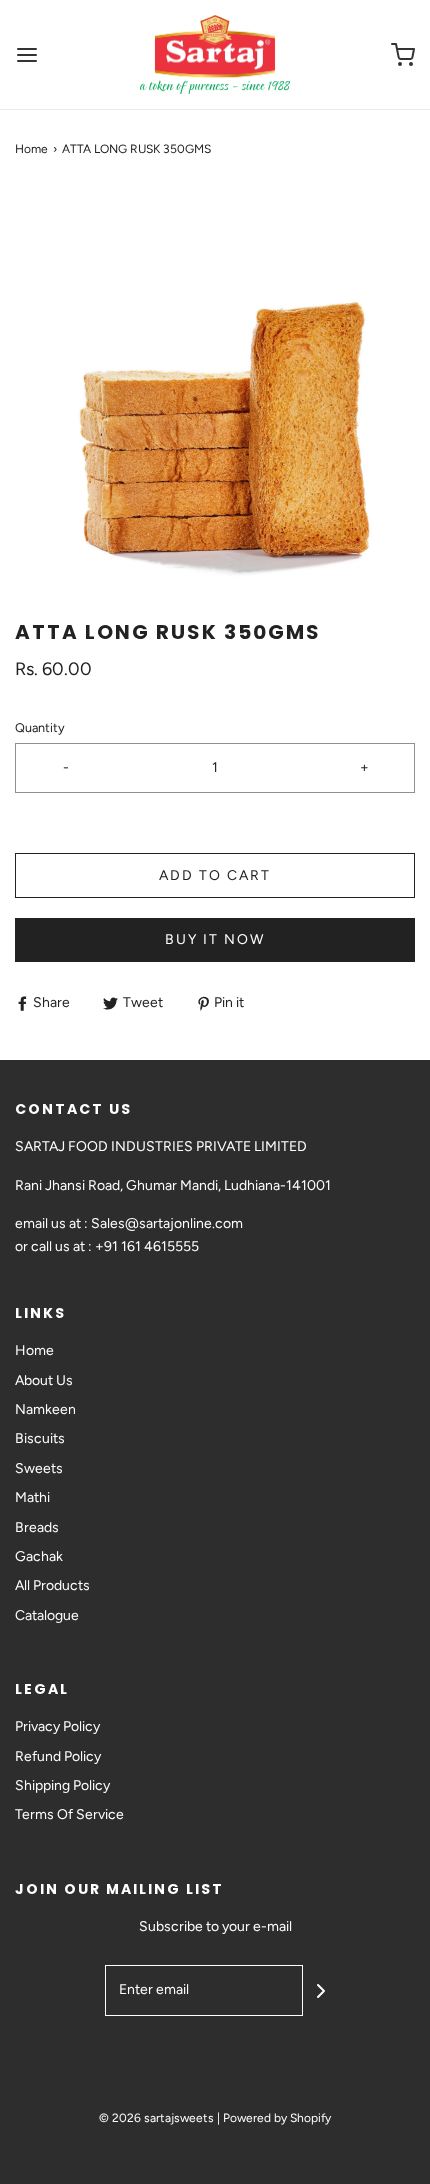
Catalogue (47, 1615)
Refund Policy (58, 1756)
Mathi (32, 1497)
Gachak (39, 1556)
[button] (215, 389)
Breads (37, 1527)
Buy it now (215, 939)
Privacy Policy (57, 1726)
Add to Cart (215, 875)
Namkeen (45, 1409)
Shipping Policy (62, 1785)
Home (31, 149)
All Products (52, 1585)
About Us (44, 1380)
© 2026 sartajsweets (156, 2118)
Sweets (39, 1468)
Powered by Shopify (277, 2118)
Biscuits (40, 1438)
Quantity (40, 727)
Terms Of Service (69, 1814)
